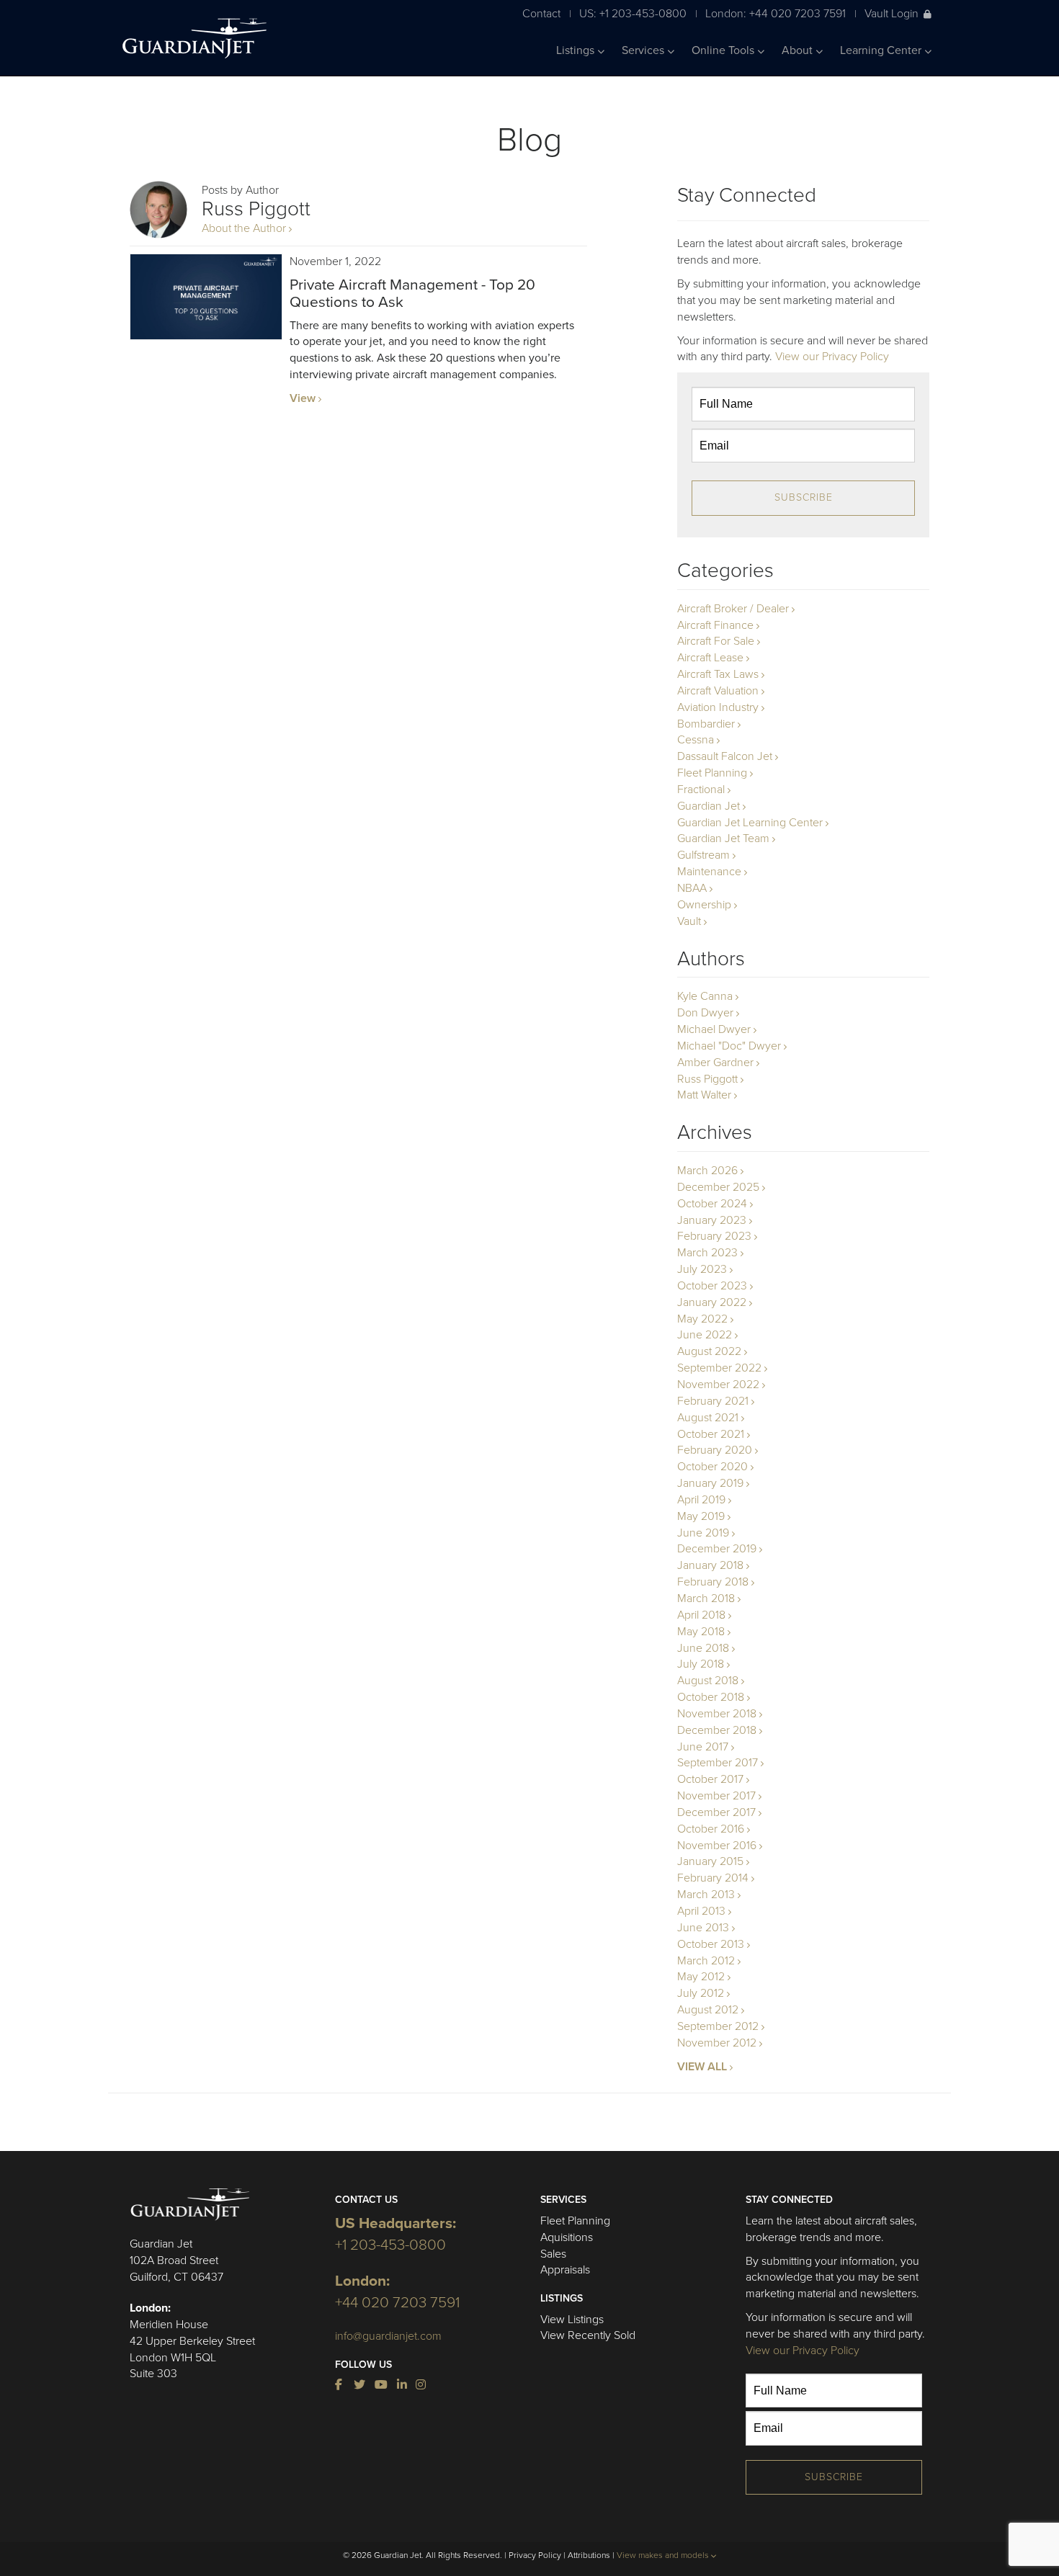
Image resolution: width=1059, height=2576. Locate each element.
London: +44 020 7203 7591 (776, 13)
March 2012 (706, 1961)
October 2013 (711, 1944)
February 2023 (714, 1236)
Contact (541, 13)
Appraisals (565, 2270)
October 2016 (711, 1829)
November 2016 (717, 1846)
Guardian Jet (709, 806)
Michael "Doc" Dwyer (729, 1046)
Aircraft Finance (715, 625)
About (799, 50)
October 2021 (711, 1434)
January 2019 (710, 1483)
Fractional (701, 790)
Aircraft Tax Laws (718, 674)
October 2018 (711, 1697)
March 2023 (707, 1253)
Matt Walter (704, 1095)
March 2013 (706, 1895)
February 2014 (713, 1878)
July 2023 (702, 1269)
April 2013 (701, 1911)
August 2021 (708, 1418)
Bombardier (706, 724)
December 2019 (717, 1549)
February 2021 (713, 1401)
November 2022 (718, 1385)
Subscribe (804, 497)
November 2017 (716, 1796)
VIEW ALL (702, 2067)
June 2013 (703, 1928)
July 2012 (701, 1993)
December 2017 (716, 1812)
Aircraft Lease (710, 658)
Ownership (704, 905)
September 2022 (719, 1368)
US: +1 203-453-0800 (633, 13)
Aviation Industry (718, 707)
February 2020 (715, 1450)
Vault (689, 921)
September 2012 (718, 2026)
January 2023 (712, 1220)
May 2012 (701, 1977)
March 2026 (707, 1171)
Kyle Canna (705, 996)
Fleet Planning (712, 773)
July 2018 (701, 1664)
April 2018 (701, 1615)
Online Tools (724, 50)
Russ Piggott (707, 1079)
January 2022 (712, 1302)
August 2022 (709, 1351)
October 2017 (710, 1779)
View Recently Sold (588, 2335)
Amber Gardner (715, 1063)
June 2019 (703, 1533)
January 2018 (710, 1565)
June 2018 (703, 1648)
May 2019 (701, 1516)
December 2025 (718, 1187)
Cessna (696, 740)
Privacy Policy (535, 2555)
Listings (577, 50)
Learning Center (882, 50)
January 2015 (710, 1861)
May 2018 (701, 1632)
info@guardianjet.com (388, 2336)
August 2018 (708, 1681)
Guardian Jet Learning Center (750, 823)
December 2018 (717, 1730)
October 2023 (712, 1286)
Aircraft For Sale (716, 641)
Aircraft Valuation (718, 691)
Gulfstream (703, 855)
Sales (553, 2254)
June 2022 (705, 1335)
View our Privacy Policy (832, 357)
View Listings (572, 2320)
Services (644, 50)
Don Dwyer (705, 1013)
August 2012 (708, 2010)
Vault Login (892, 13)
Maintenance (709, 872)
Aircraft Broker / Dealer (733, 609)
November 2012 (717, 2043)
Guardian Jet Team (723, 838)
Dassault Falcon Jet (725, 756)
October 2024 (712, 1204)
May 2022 (702, 1319)
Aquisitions (567, 2237)
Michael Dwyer (714, 1029)
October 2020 (712, 1467)
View (303, 398)
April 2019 (701, 1500)
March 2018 (706, 1598)
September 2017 (718, 1763)
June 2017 (703, 1747)
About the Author (244, 228)
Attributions (589, 2555)
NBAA (692, 888)
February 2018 (713, 1582)
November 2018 (717, 1714)
